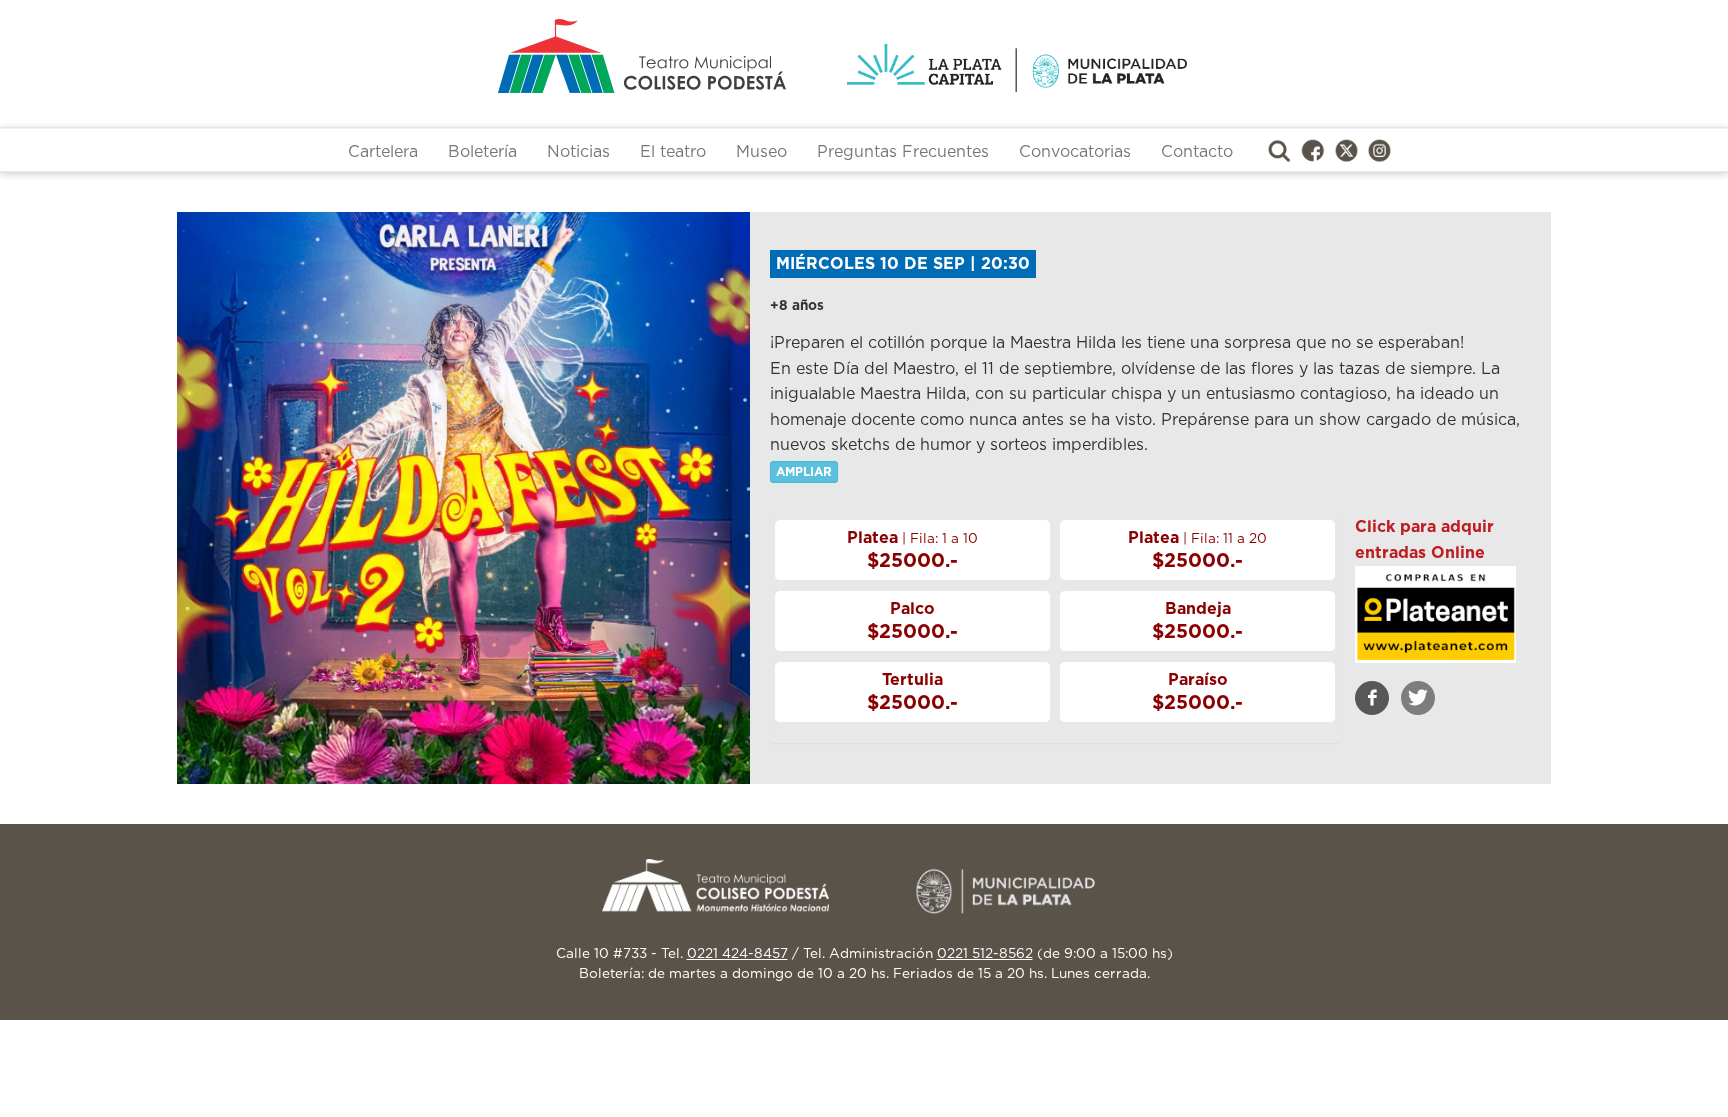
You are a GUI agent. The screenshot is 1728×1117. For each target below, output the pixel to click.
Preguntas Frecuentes (903, 152)
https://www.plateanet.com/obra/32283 (1435, 616)
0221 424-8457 (737, 954)
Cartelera (383, 152)
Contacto (1197, 152)
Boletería (482, 152)
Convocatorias (1075, 152)
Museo (761, 152)
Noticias (578, 152)
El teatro (673, 152)
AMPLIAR (804, 472)
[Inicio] (563, 56)
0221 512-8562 (985, 954)
